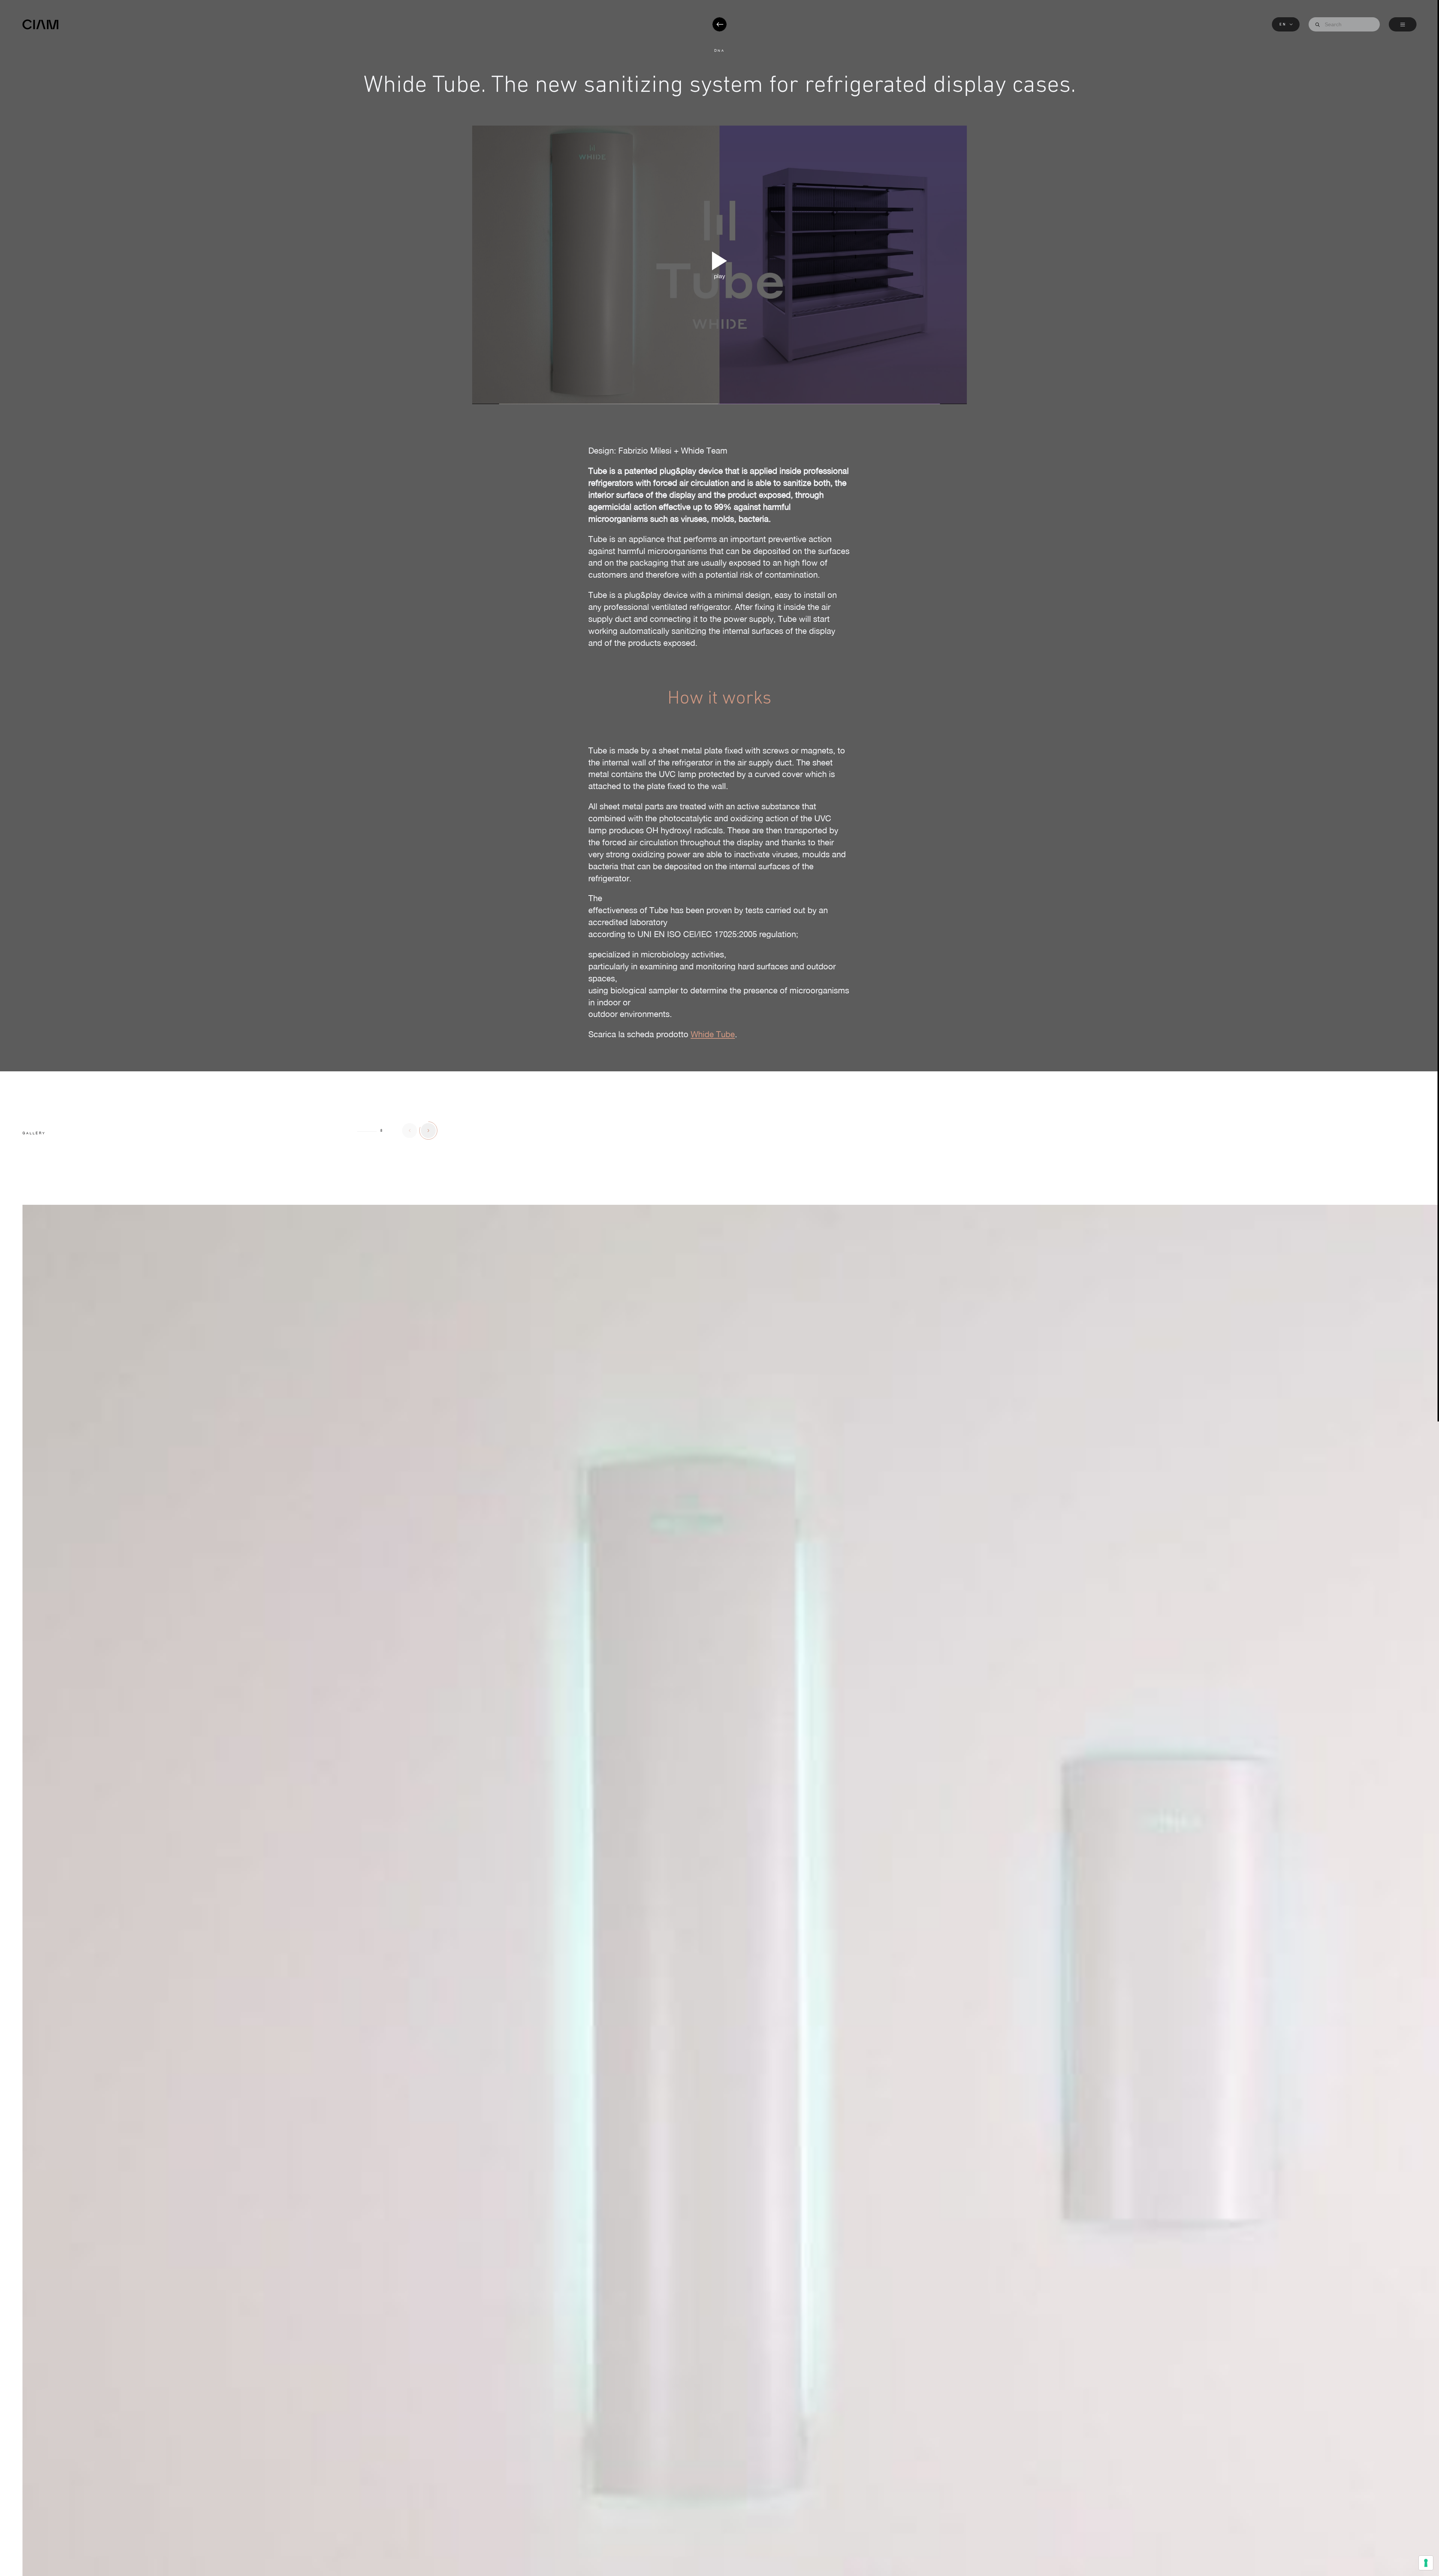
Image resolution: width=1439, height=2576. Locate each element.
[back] (719, 24)
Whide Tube (713, 1034)
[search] (1318, 25)
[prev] (410, 1131)
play (719, 276)
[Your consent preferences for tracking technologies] (1426, 2563)
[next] (428, 1131)
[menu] (1403, 24)
